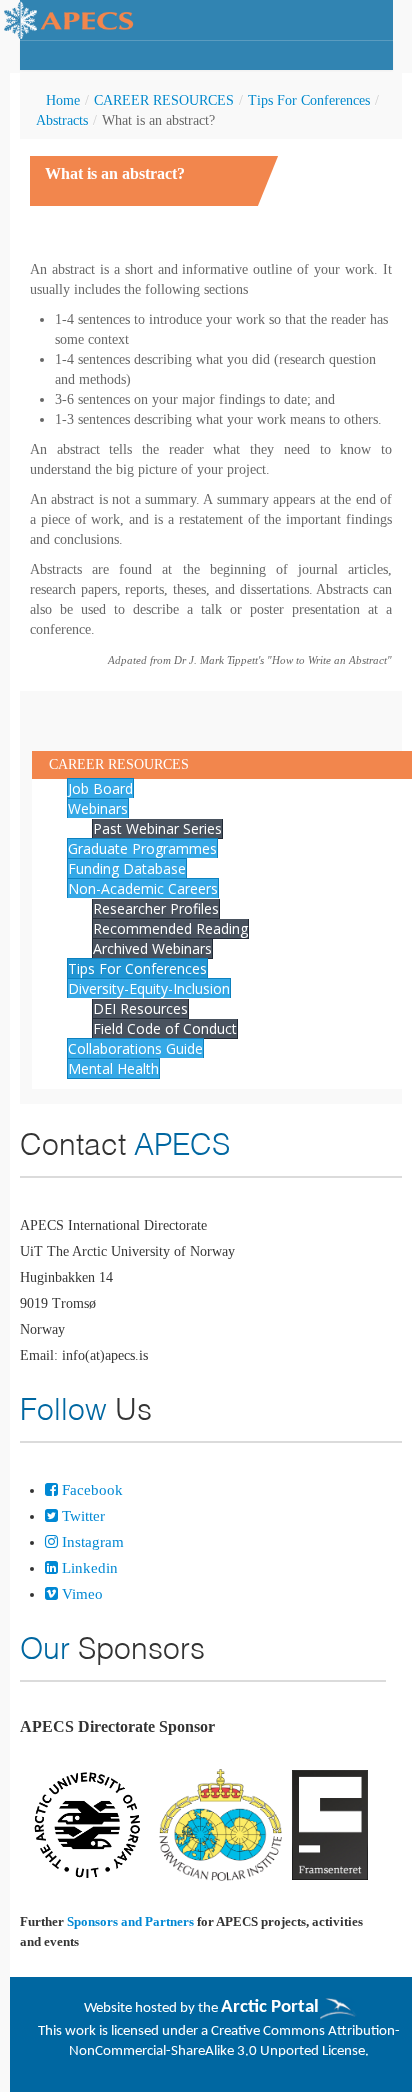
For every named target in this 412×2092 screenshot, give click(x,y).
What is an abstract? (115, 173)
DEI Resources (140, 1008)
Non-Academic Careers (143, 888)
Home (63, 100)
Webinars (98, 808)
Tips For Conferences (309, 100)
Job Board (100, 788)
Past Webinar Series (157, 828)
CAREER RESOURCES (164, 100)
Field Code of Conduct (165, 1028)
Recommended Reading (170, 928)
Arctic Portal (270, 2007)
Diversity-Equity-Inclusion (149, 988)
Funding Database (127, 868)
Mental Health (113, 1068)
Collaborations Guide (135, 1048)
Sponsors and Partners (130, 1921)
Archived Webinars (152, 948)
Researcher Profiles (156, 908)
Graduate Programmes (142, 848)
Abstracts (62, 120)
